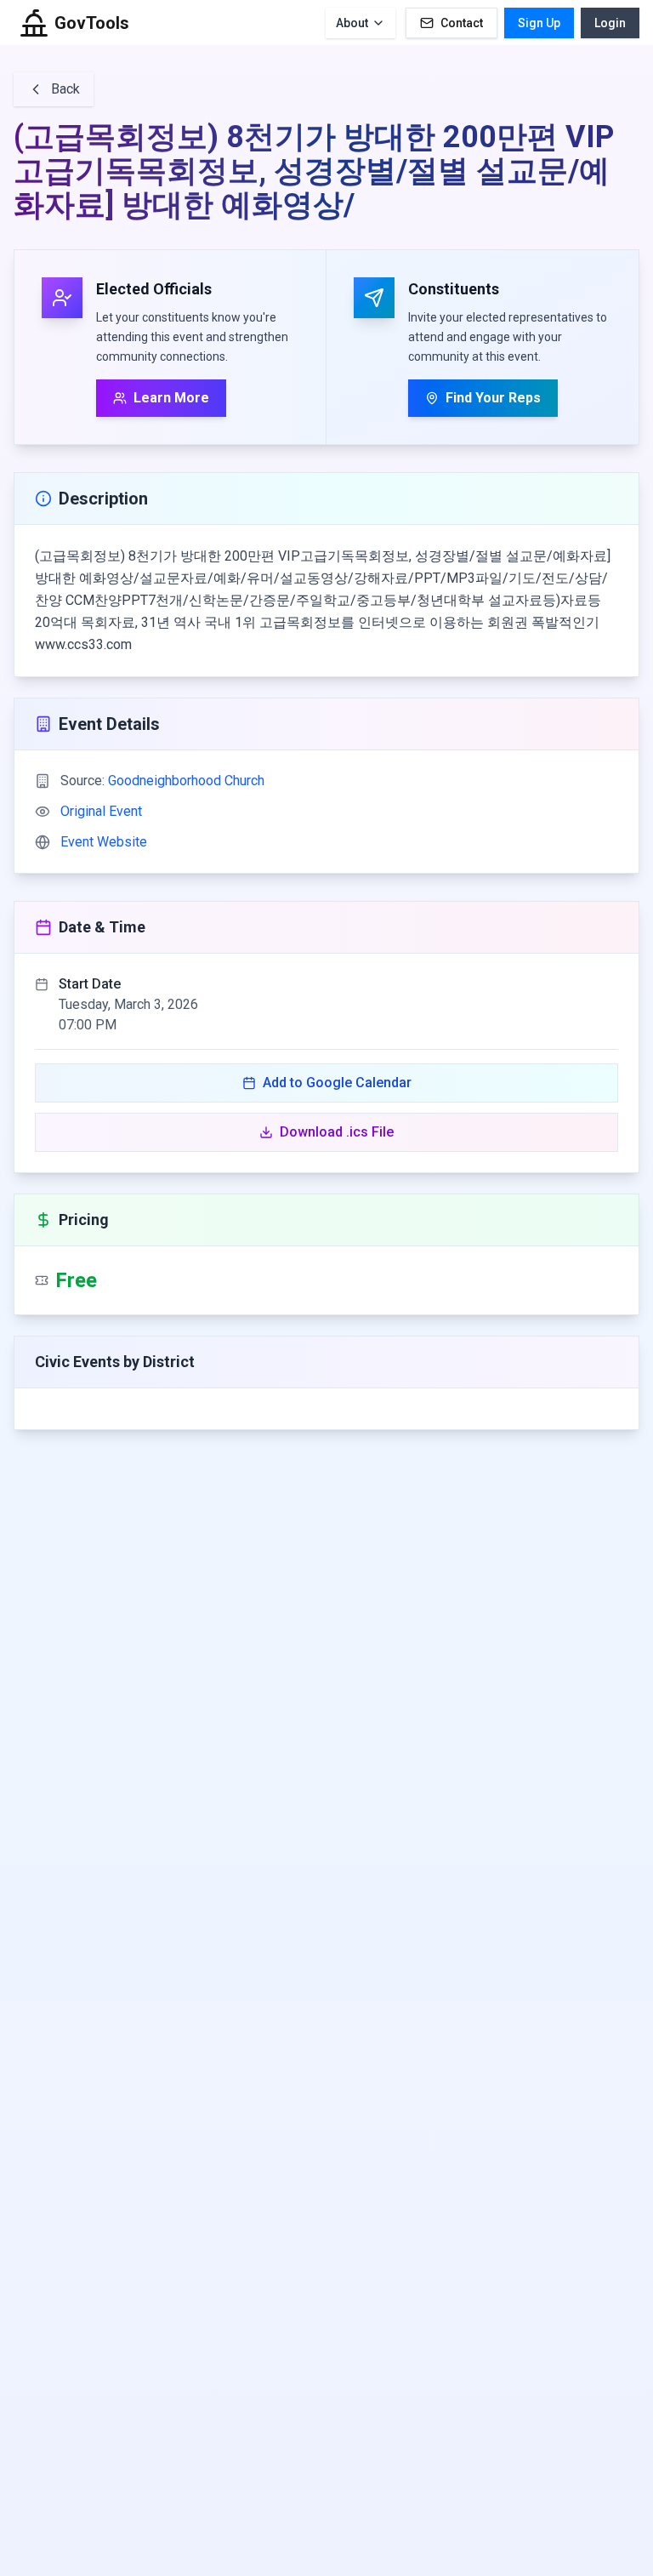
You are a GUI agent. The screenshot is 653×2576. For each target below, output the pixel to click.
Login (610, 23)
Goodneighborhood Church (186, 781)
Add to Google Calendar (337, 1083)
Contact (462, 23)
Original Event (101, 811)
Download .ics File (337, 1132)
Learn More (171, 398)
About (352, 23)
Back (65, 89)
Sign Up (539, 23)
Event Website (104, 842)
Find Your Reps (493, 398)
